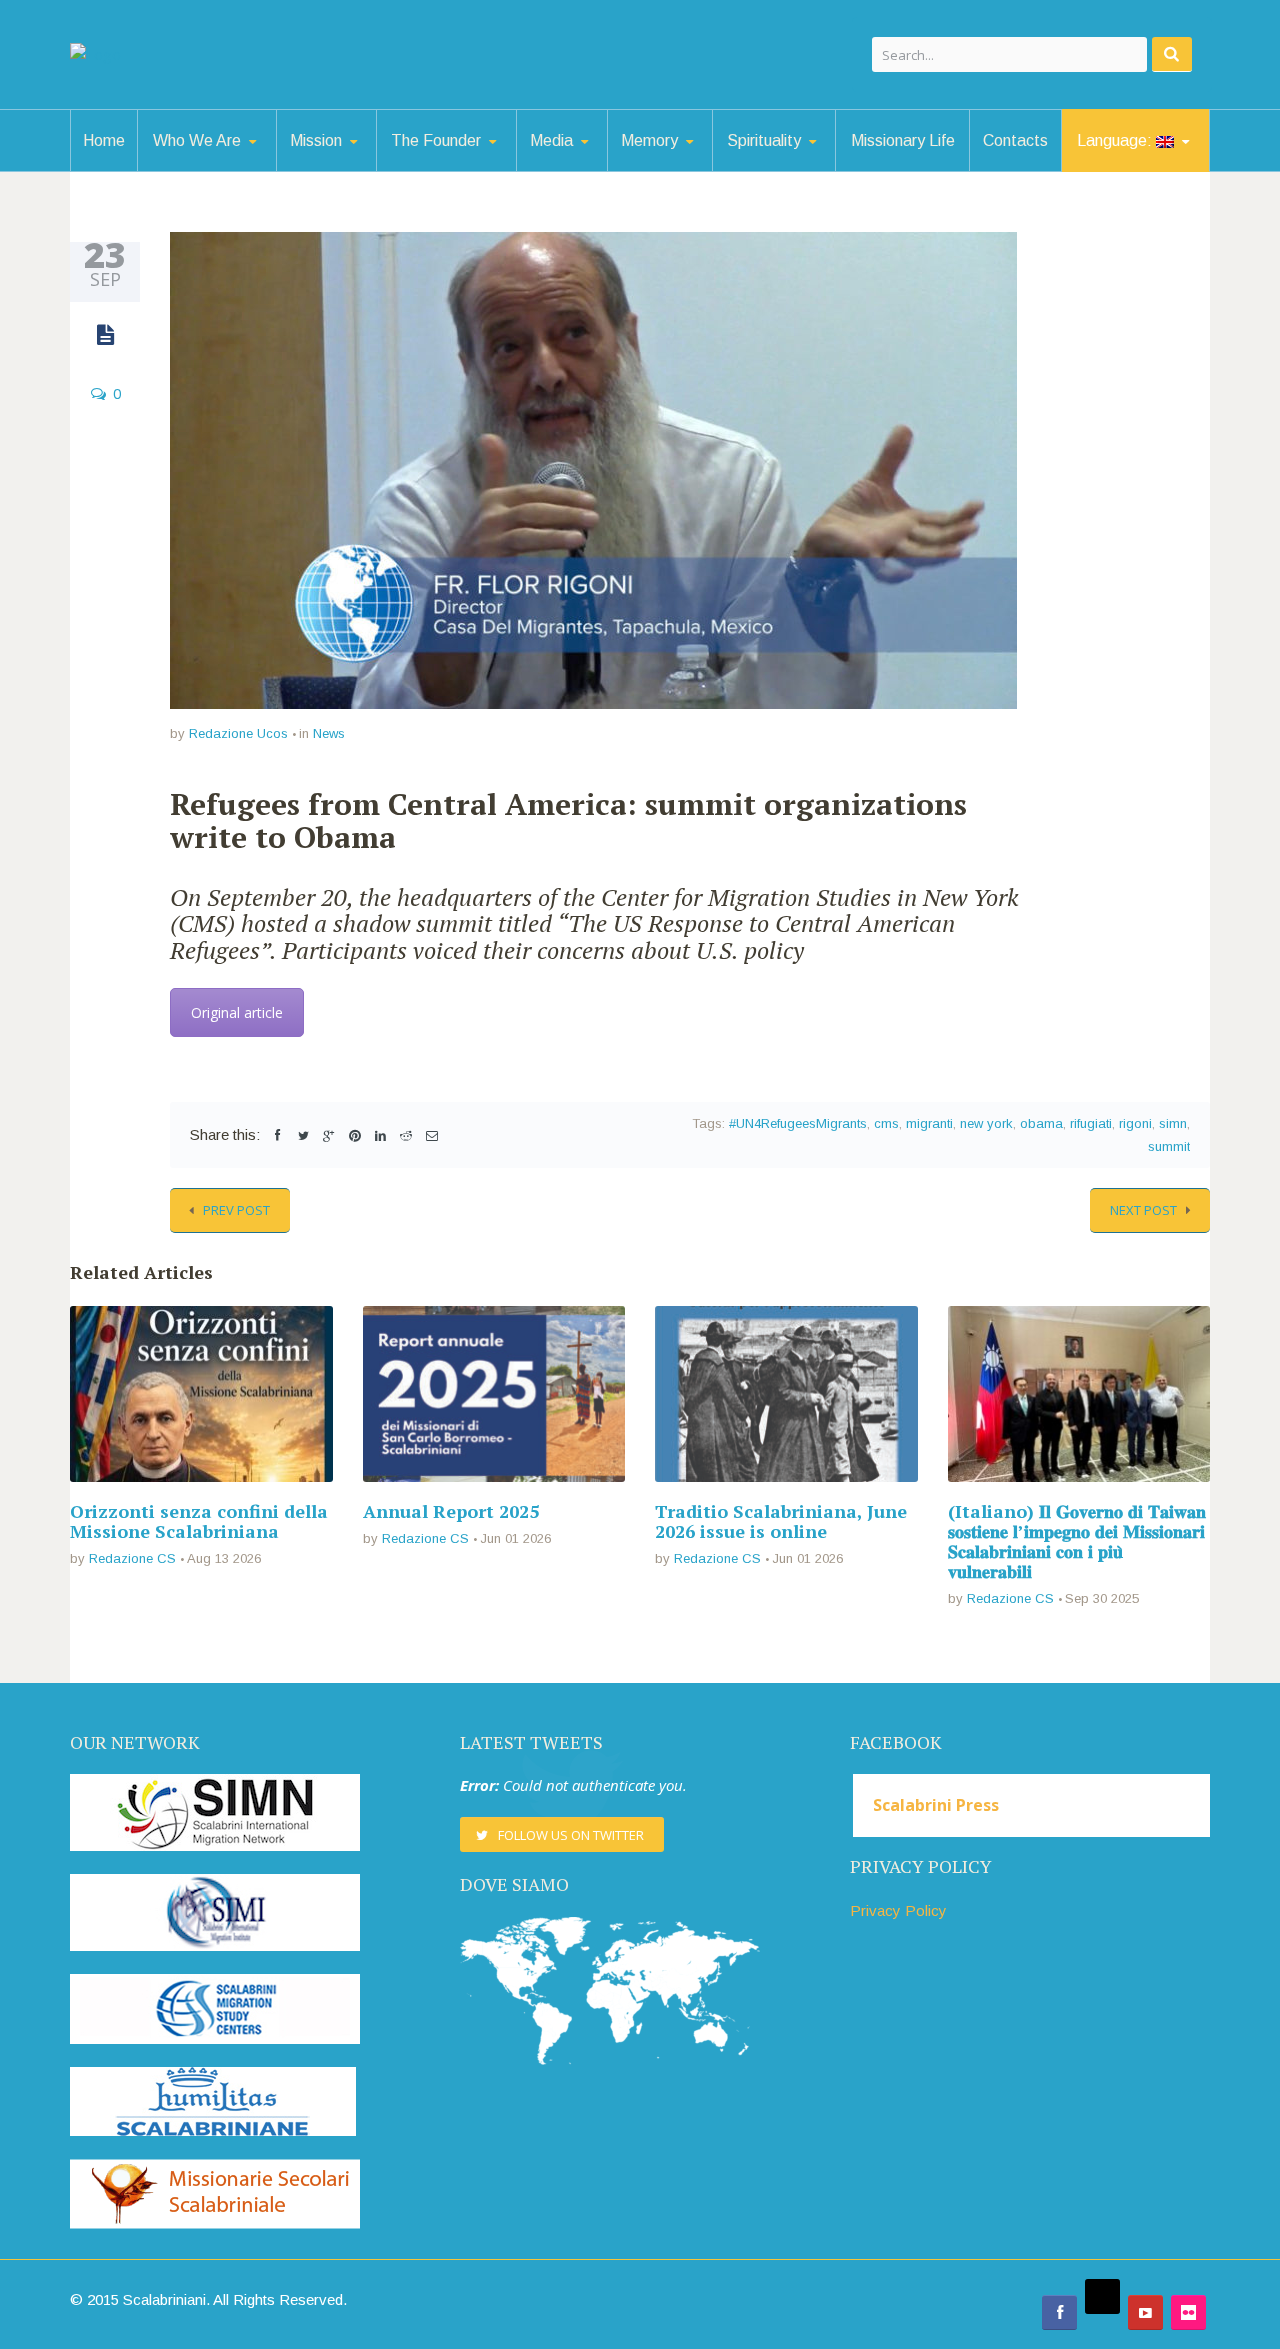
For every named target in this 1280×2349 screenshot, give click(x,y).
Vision (236, 168)
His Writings (474, 168)
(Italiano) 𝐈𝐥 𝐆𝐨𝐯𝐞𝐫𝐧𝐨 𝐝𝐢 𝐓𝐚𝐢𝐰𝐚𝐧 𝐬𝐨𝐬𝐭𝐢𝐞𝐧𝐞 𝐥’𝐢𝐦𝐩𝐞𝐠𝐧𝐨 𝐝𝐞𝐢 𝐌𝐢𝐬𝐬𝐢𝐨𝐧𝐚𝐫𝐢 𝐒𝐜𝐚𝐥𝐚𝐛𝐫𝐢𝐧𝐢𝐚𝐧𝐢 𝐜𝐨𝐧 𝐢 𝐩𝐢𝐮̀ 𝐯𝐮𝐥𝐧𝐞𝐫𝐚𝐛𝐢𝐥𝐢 (1077, 1540)
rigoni (1135, 1123)
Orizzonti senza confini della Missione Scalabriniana (199, 1521)
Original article (237, 1012)
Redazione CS (132, 1558)
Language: (1116, 140)
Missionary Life (903, 140)
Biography (477, 170)
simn (1173, 1123)
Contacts (1015, 140)
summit (1169, 1146)
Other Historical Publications (695, 162)
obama (1041, 1123)
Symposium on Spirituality (813, 170)
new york (986, 1123)
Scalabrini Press (936, 1805)
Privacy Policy (898, 1910)
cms (886, 1123)
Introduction (238, 170)
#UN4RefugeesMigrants (798, 1123)
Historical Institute (704, 168)
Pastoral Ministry (373, 168)
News (329, 733)
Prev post (236, 1210)
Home (104, 140)
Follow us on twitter (571, 1835)
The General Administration (234, 165)
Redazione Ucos (238, 733)
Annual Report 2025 (451, 1511)
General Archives (708, 170)
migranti (929, 1123)
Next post (1143, 1210)
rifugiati (1091, 1123)
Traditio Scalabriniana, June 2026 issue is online (781, 1521)
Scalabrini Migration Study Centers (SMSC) (369, 165)
